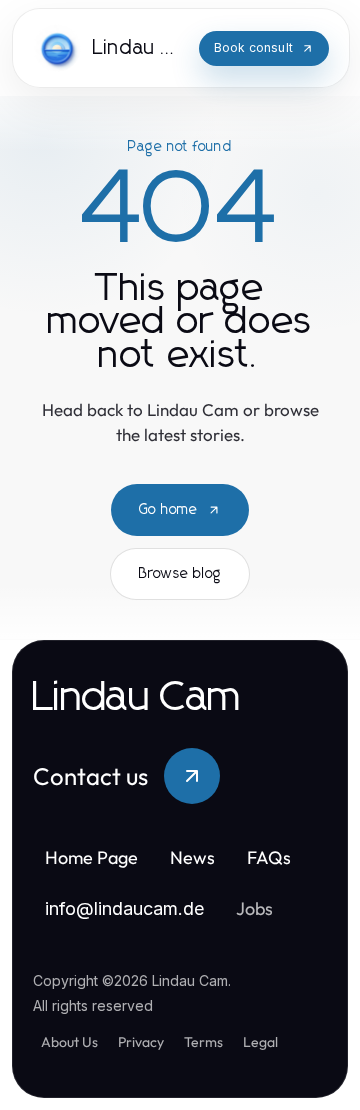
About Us (69, 1042)
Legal (260, 1042)
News (192, 857)
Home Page (91, 857)
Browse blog (180, 574)
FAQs (269, 857)
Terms (203, 1042)
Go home (168, 510)
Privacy (141, 1042)
